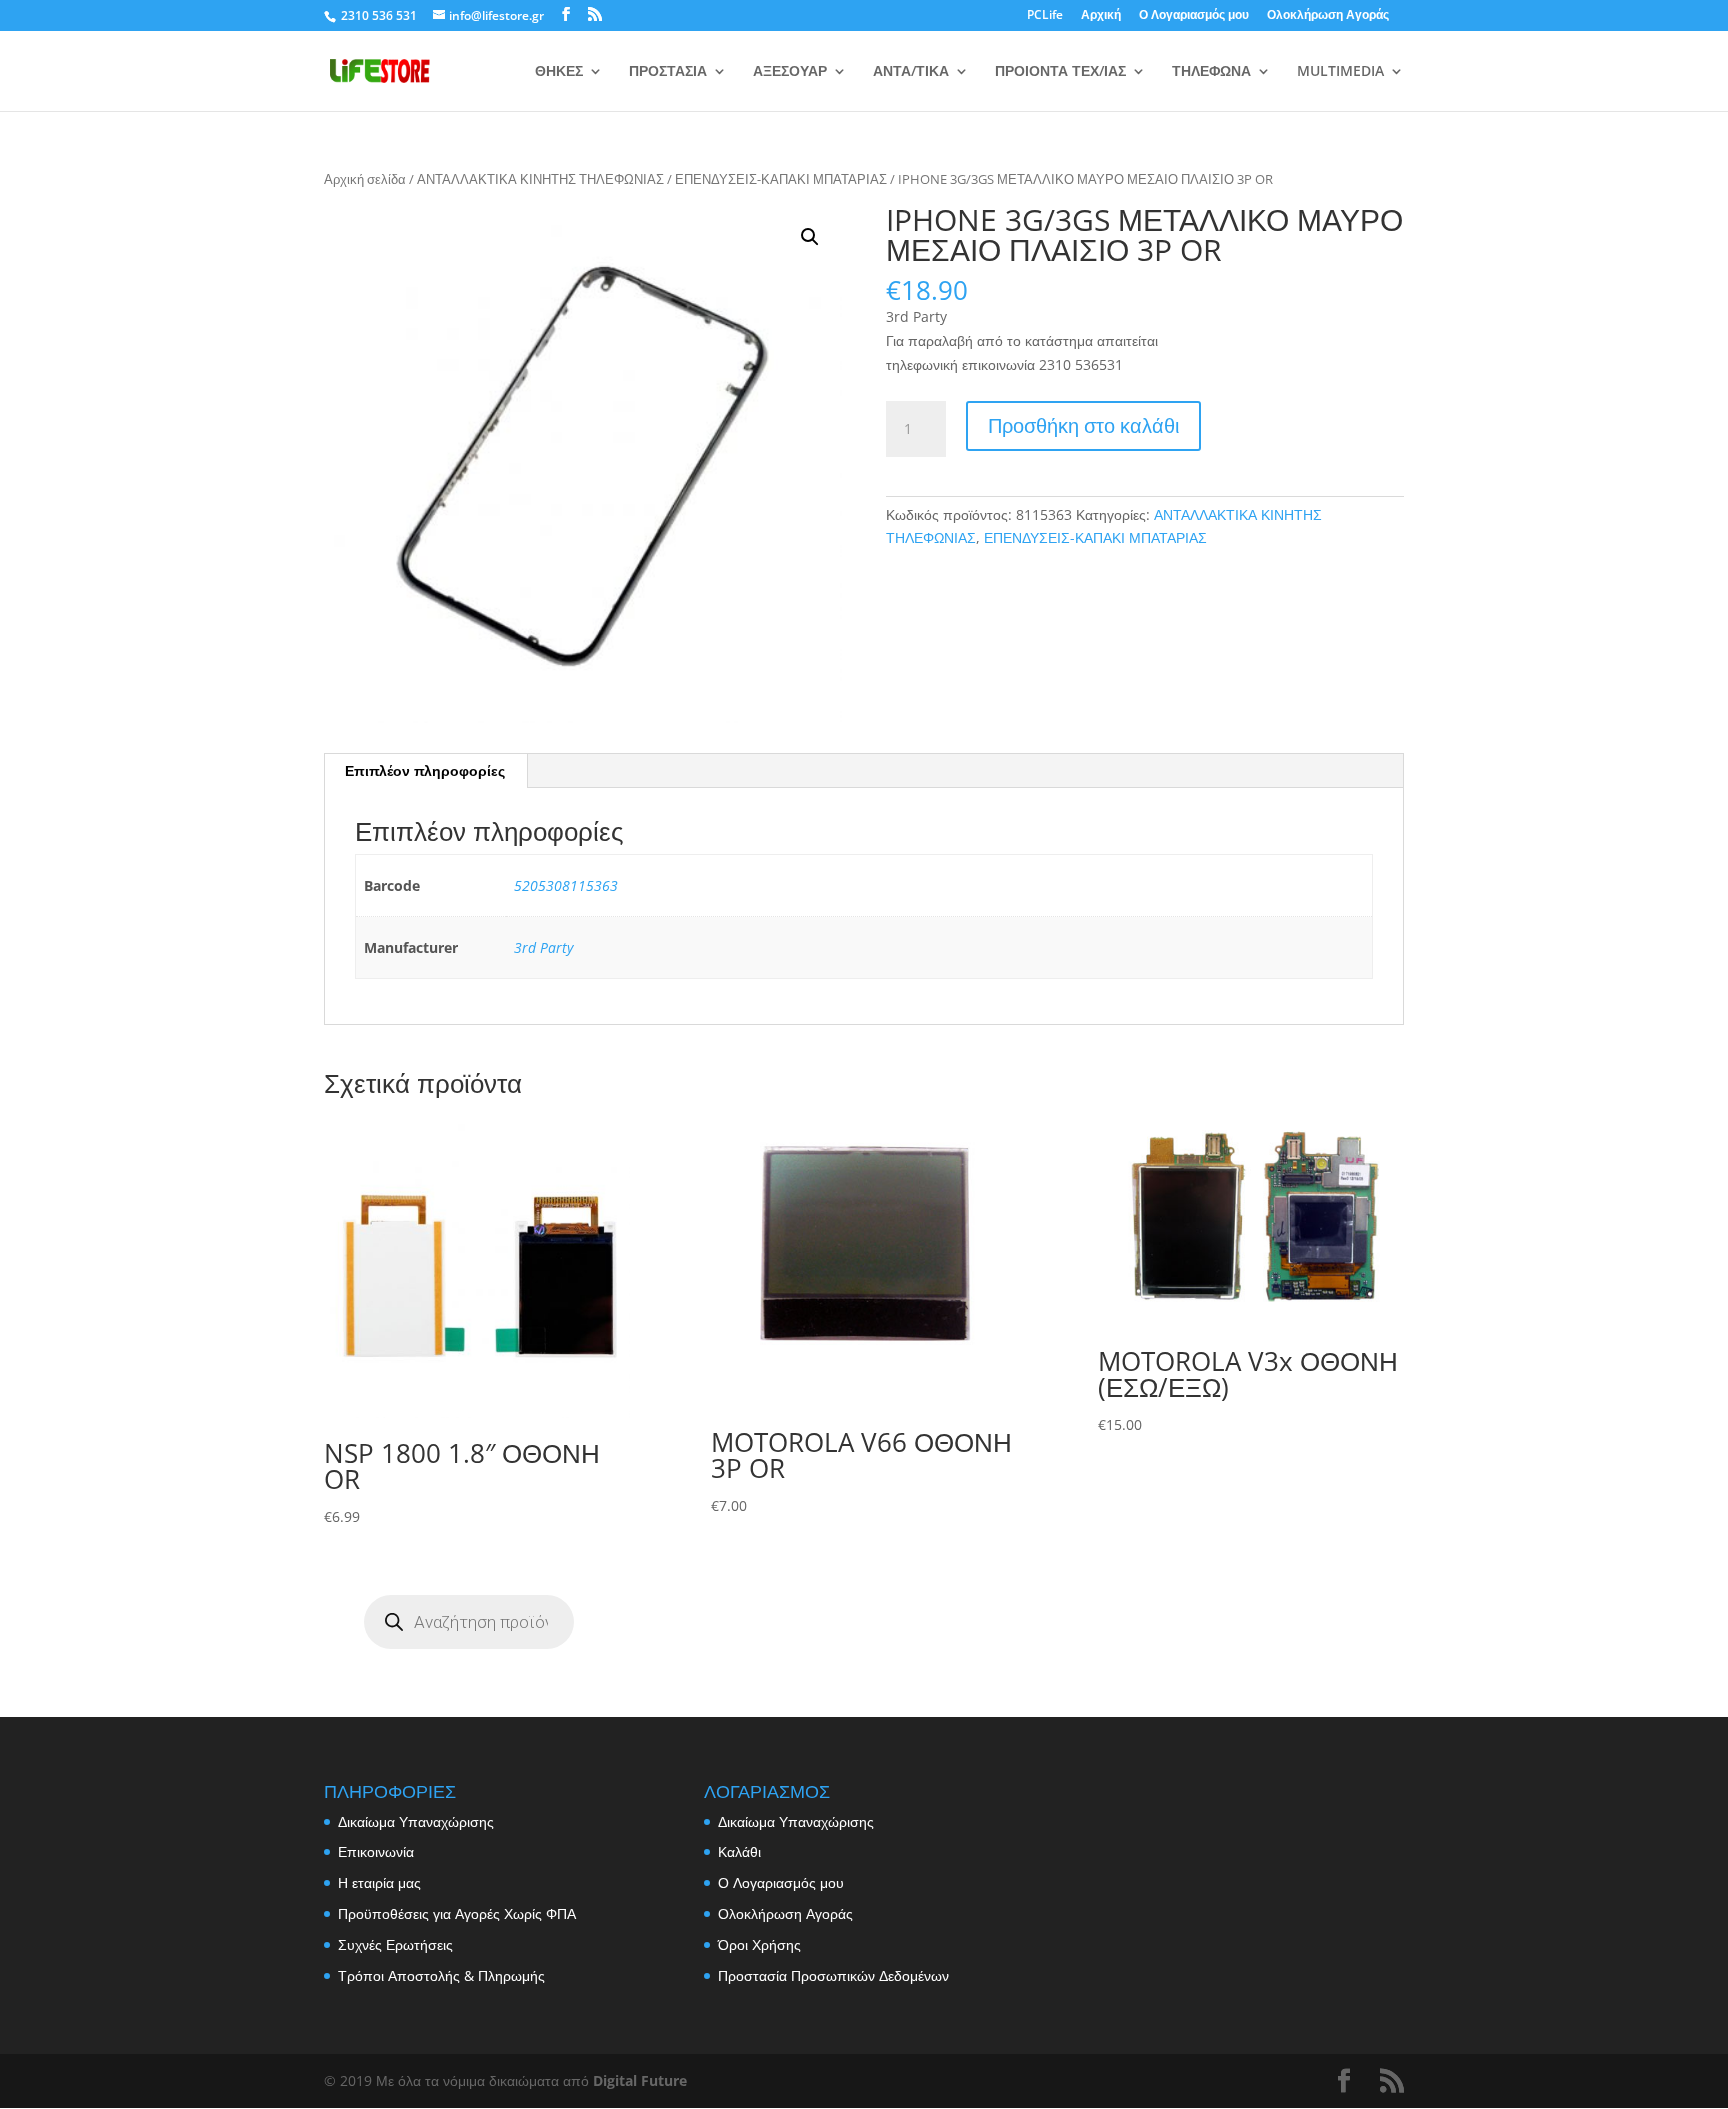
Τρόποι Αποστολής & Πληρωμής (441, 1975)
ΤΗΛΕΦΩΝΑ (1211, 72)
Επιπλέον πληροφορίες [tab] (425, 770)
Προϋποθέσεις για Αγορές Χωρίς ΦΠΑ (457, 1913)
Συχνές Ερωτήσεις (395, 1944)
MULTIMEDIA (1340, 72)
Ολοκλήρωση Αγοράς (1328, 16)
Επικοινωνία (376, 1851)
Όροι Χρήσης (759, 1944)
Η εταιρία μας (379, 1882)
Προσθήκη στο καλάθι (1083, 425)
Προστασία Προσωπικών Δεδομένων (833, 1975)
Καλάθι (739, 1851)
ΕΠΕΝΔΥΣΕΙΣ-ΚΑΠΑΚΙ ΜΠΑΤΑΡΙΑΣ (781, 179)
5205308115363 (566, 885)
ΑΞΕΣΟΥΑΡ (790, 72)
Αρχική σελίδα (365, 179)
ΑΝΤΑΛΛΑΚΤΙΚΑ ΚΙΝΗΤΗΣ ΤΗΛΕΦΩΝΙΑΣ (540, 179)
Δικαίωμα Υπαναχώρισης (416, 1821)
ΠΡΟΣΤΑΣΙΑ (668, 72)
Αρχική (1101, 16)
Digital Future (640, 2080)
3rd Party (543, 947)
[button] (810, 237)
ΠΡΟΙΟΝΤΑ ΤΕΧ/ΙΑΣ (1060, 72)
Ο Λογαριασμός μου (1194, 16)
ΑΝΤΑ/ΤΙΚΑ (911, 72)
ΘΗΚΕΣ (559, 72)
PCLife (1045, 16)
